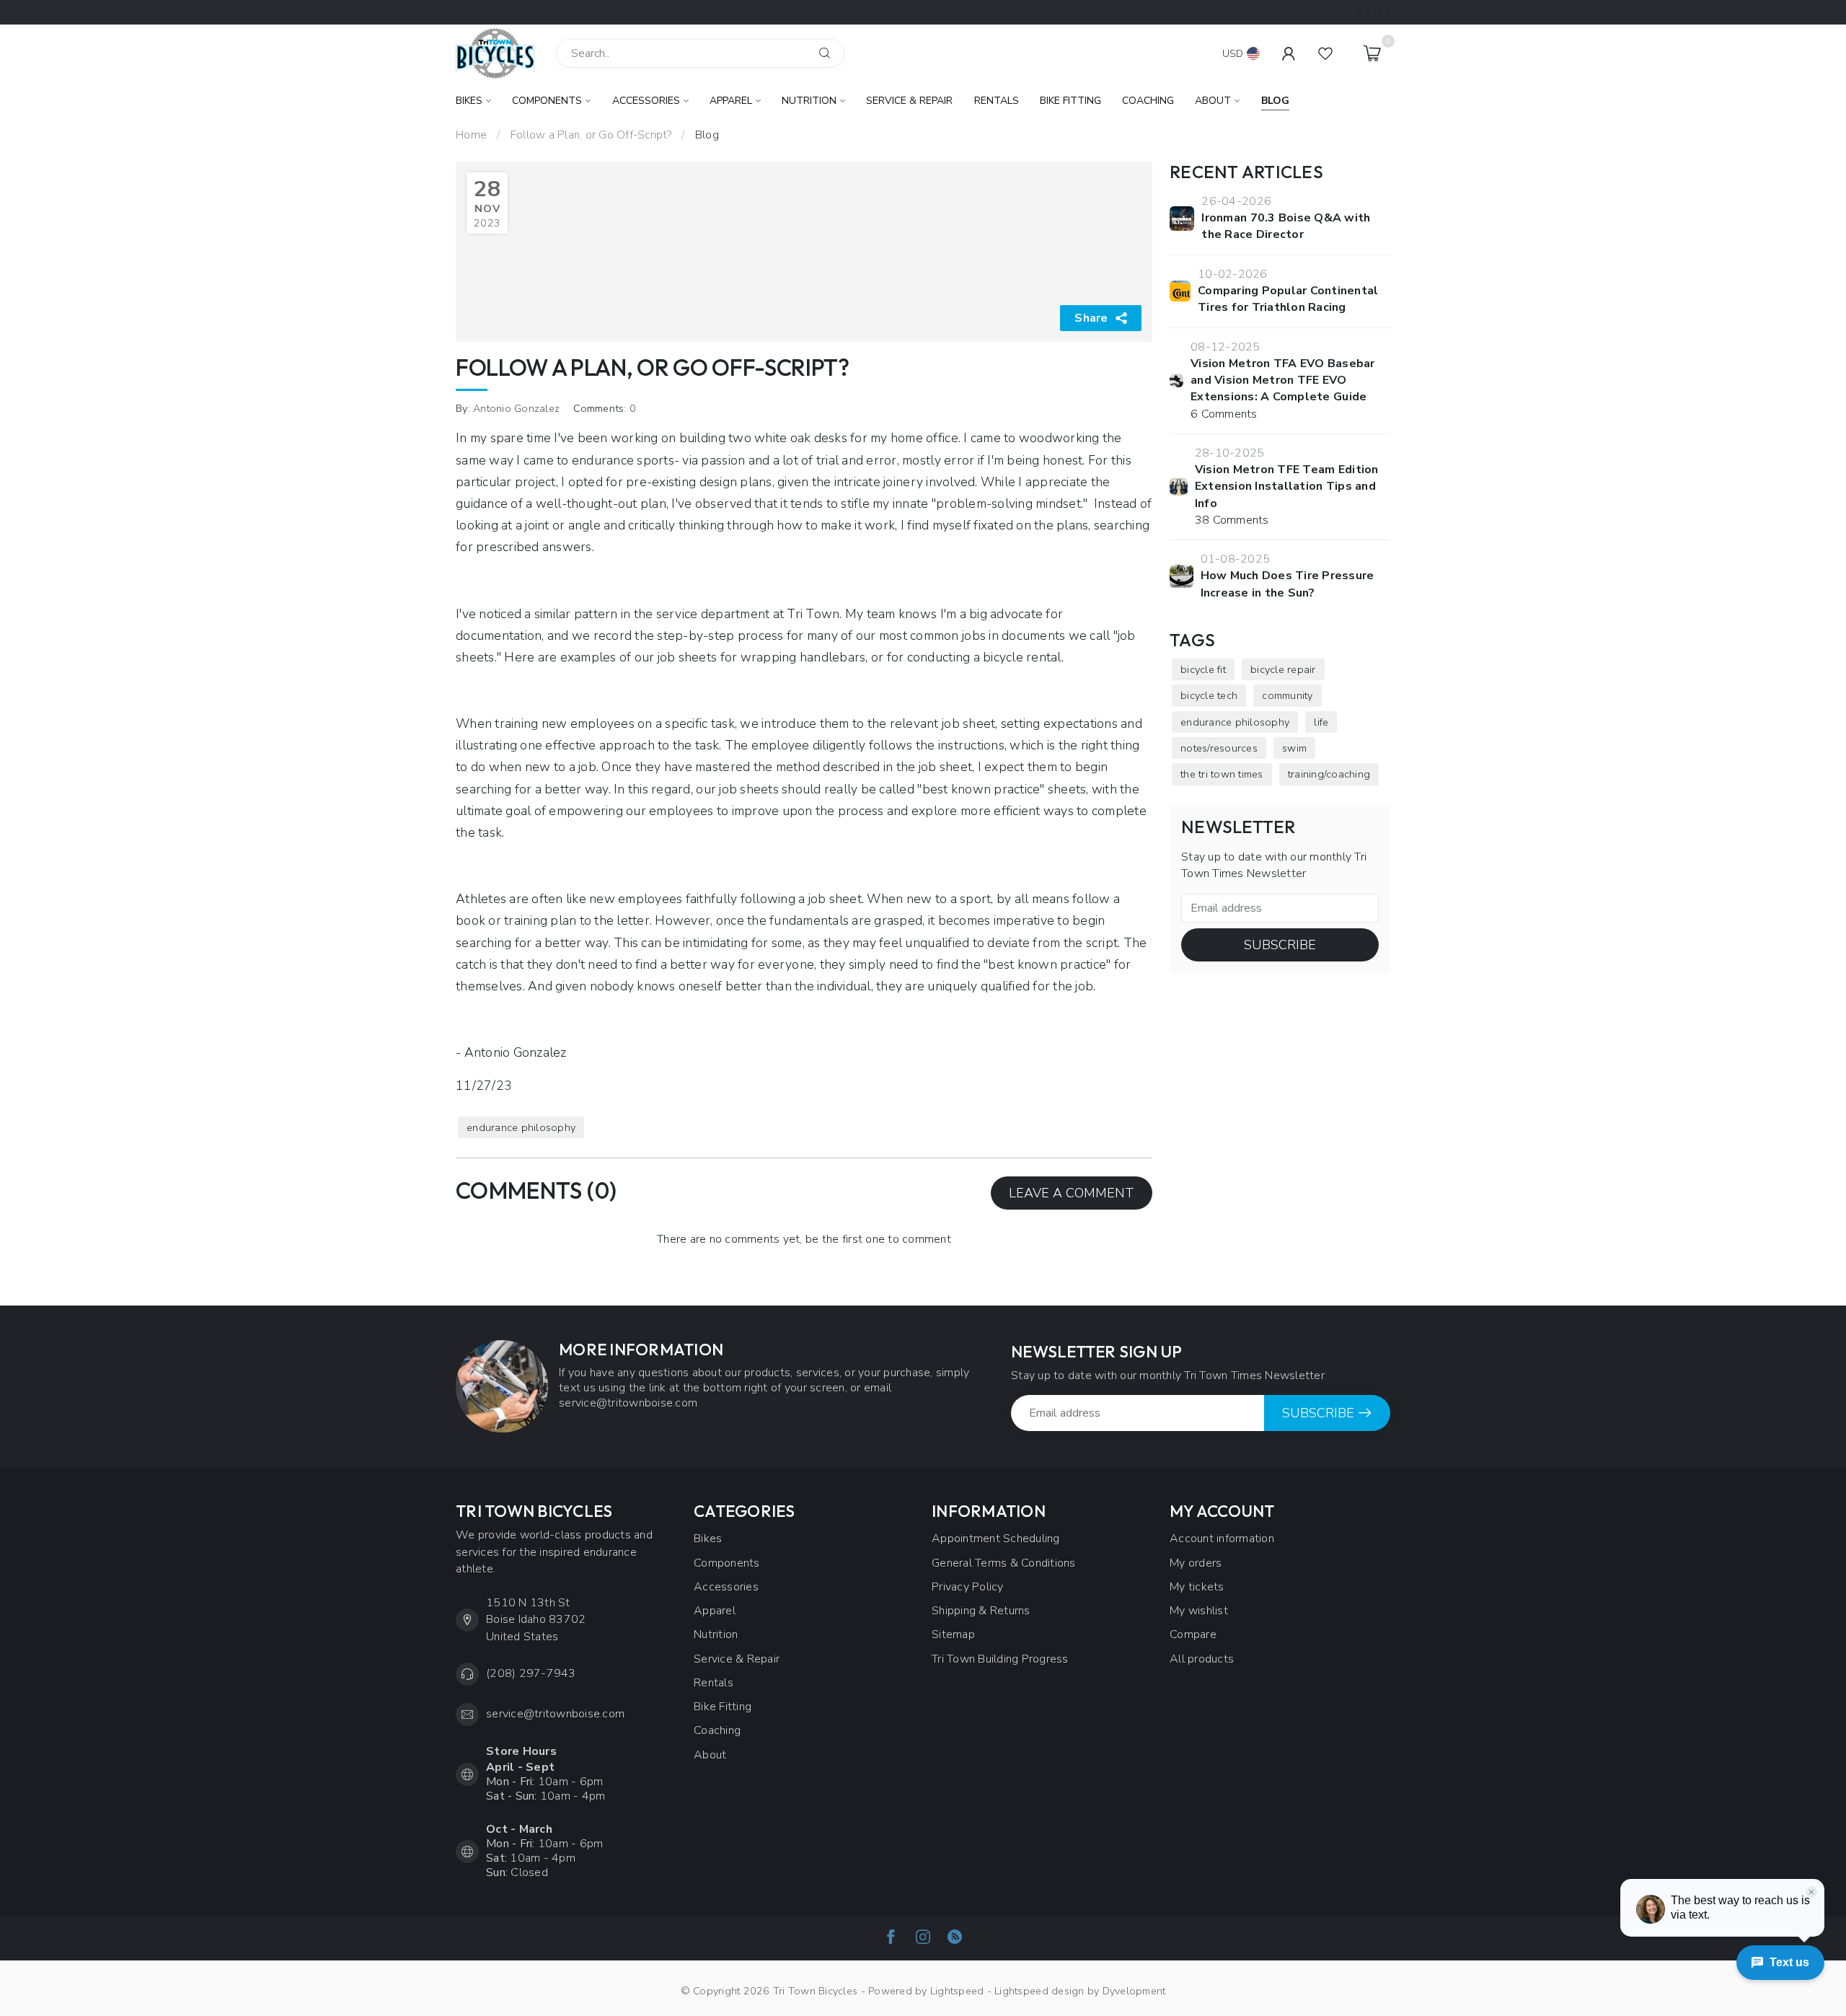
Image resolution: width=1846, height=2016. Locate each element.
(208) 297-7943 (531, 1673)
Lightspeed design (1039, 1991)
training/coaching (1329, 774)
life (1321, 722)
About (1213, 101)
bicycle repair (1283, 669)
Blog (1275, 101)
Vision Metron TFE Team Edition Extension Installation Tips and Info (1287, 487)
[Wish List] (1325, 53)
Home (471, 135)
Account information (1222, 1539)
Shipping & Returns (981, 1611)
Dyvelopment (1134, 1991)
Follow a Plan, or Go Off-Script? (591, 135)
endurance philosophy (521, 1127)
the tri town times (1222, 774)
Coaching (1148, 101)
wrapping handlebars (803, 657)
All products (1202, 1659)
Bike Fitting (1070, 101)
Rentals (997, 101)
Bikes (469, 101)
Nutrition (809, 101)
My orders (1196, 1563)
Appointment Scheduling (996, 1539)
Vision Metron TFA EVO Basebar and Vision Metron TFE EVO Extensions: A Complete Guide (1282, 380)
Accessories (646, 101)
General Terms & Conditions (1004, 1563)
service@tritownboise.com (555, 1714)
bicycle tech (1209, 695)
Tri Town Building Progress (1000, 1659)
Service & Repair (909, 101)
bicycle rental (1022, 657)
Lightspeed (957, 1991)
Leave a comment (1072, 1193)
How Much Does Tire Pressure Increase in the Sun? (1288, 584)
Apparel (731, 101)
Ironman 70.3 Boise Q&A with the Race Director (1286, 226)
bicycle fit (1203, 669)
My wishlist (1199, 1611)
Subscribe (1280, 945)
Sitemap (953, 1634)
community (1287, 695)
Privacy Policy (968, 1587)
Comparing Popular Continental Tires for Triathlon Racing (1288, 299)
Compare (1193, 1634)
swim (1294, 748)
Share (1091, 318)
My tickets (1197, 1587)
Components (547, 101)
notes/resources (1219, 748)
